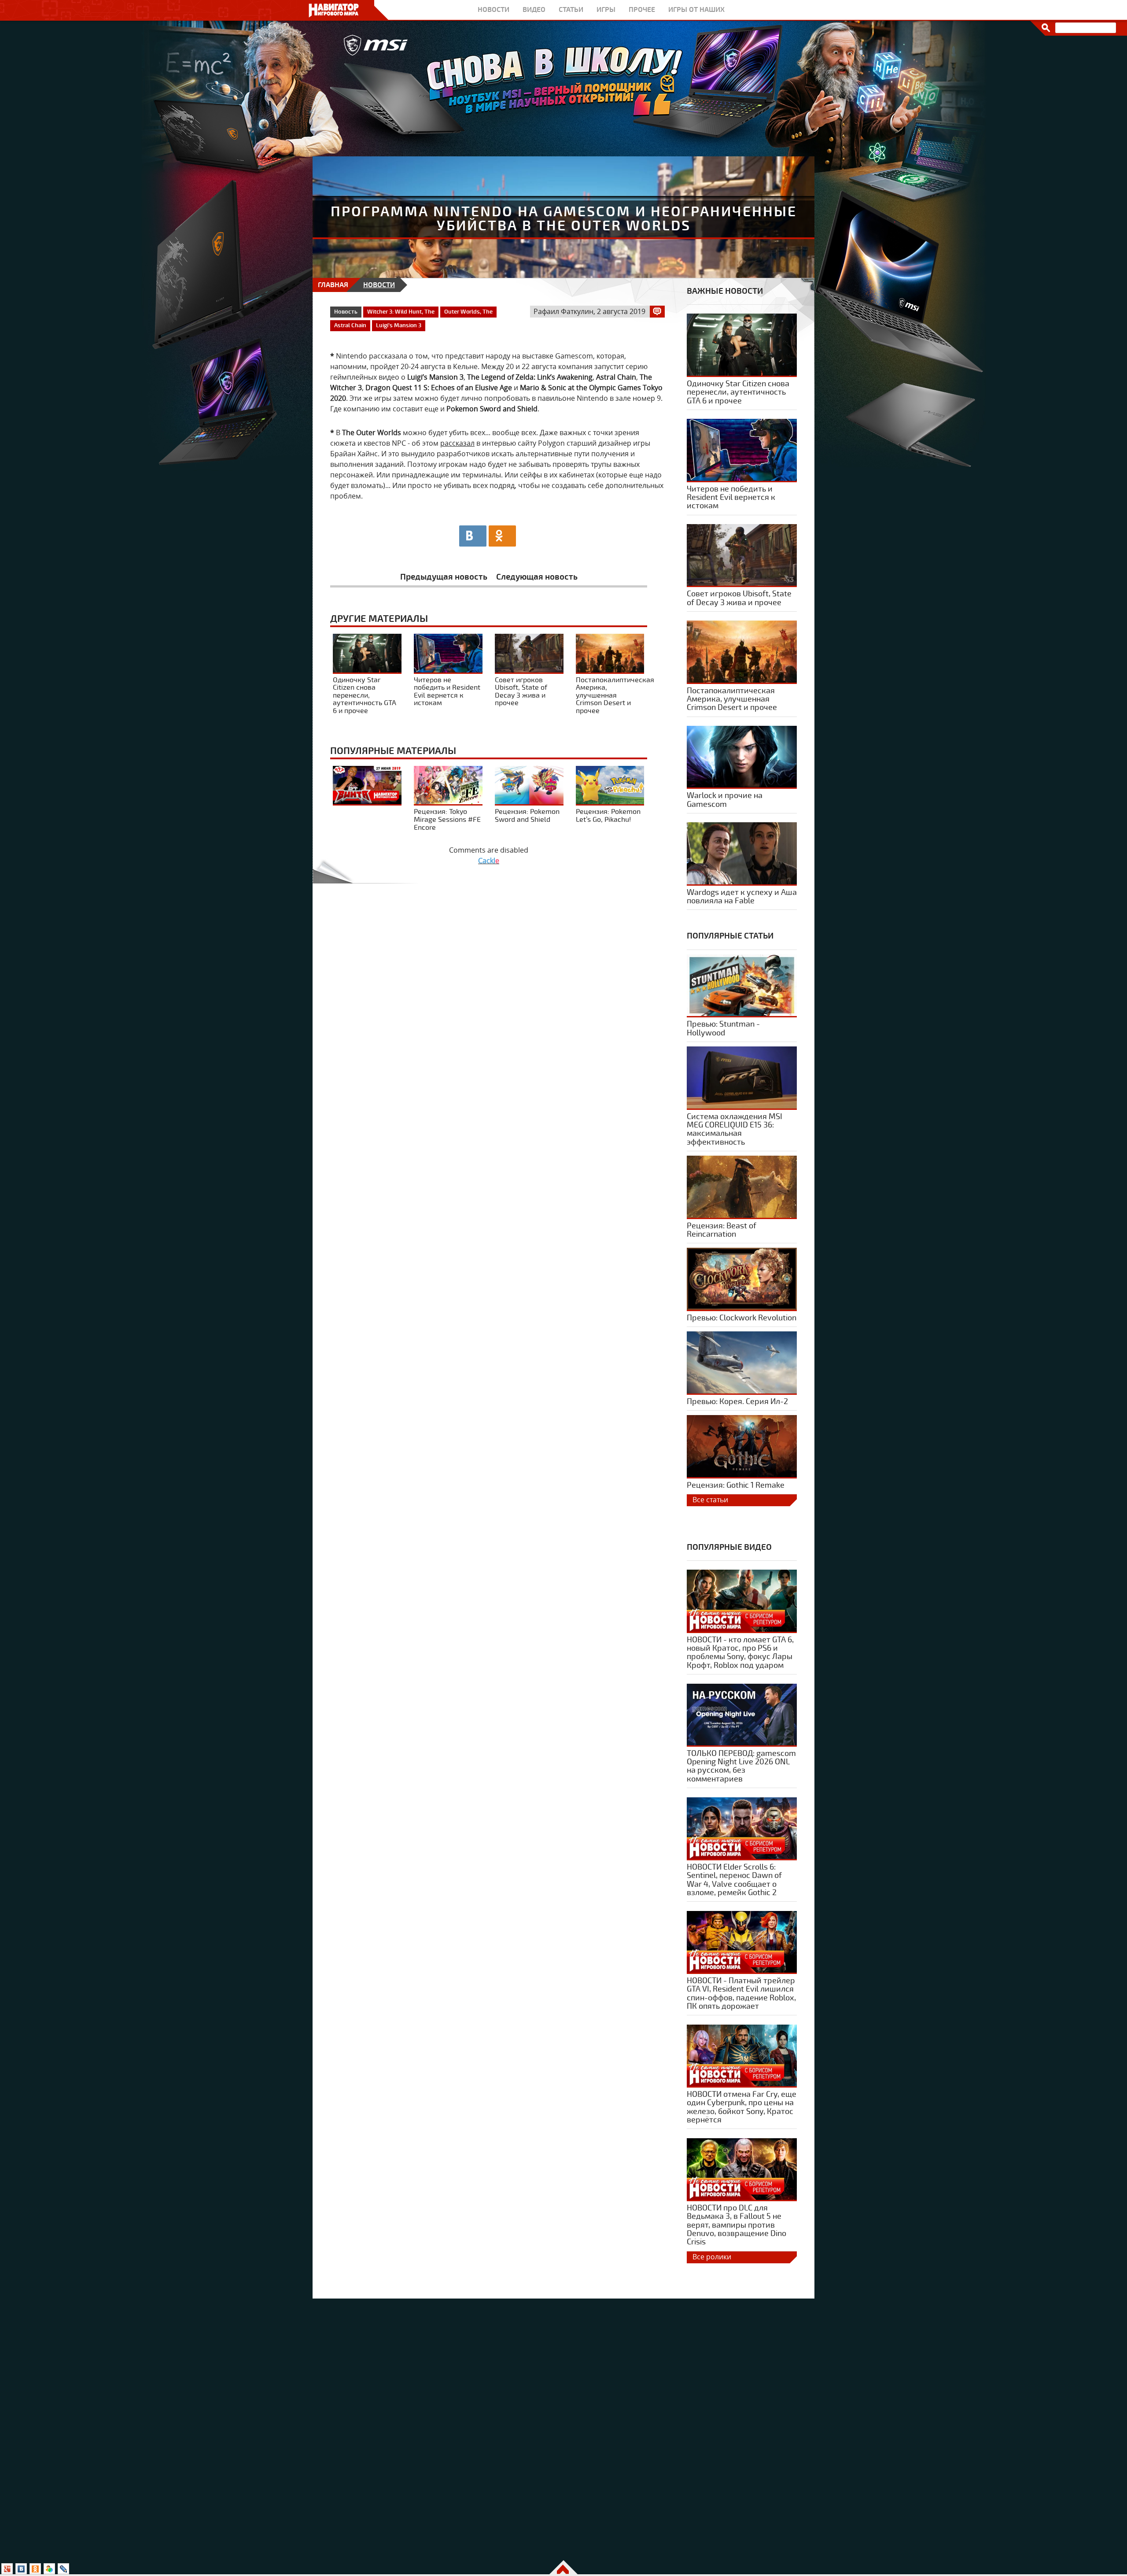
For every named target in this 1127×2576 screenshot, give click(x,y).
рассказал (457, 443)
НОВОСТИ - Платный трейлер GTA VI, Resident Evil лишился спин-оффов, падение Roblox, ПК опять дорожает (741, 1994)
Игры (606, 10)
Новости (494, 10)
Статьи (571, 10)
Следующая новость (537, 577)
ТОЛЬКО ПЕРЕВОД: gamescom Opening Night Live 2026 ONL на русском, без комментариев (741, 1766)
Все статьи (710, 1500)
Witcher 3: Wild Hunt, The (401, 312)
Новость (346, 312)
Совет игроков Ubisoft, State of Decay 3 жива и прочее (521, 691)
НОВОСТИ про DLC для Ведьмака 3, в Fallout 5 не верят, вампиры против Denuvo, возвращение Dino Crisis (737, 2225)
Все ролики (712, 2257)
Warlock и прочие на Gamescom (725, 800)
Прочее (642, 10)
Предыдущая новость (444, 577)
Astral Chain (350, 325)
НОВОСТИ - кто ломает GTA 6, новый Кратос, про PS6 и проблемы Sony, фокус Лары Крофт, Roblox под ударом (740, 1653)
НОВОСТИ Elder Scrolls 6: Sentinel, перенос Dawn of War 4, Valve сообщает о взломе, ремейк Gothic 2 (734, 1880)
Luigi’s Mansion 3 (399, 325)
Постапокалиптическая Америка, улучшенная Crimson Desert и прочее (615, 695)
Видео (534, 10)
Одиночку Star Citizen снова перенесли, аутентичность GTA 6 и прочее (365, 695)
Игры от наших (696, 10)
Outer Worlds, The (468, 312)
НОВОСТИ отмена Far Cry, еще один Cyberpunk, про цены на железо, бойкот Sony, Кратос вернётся (742, 2107)
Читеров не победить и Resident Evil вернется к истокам (447, 691)
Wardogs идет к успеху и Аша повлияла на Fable (742, 897)
